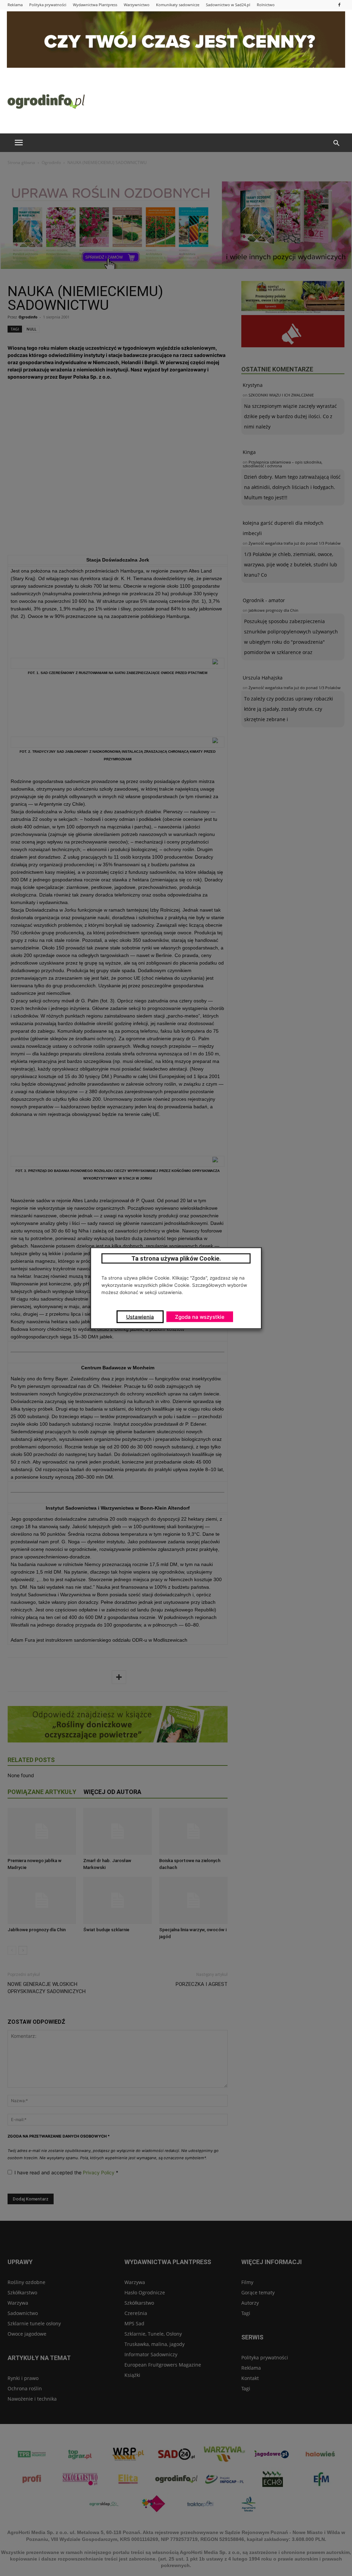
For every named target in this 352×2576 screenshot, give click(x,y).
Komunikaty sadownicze (178, 5)
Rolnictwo (266, 5)
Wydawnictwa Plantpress (95, 5)
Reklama (15, 5)
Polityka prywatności (48, 5)
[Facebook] (339, 5)
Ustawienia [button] (140, 1317)
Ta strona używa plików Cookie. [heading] (176, 1258)
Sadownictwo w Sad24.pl (228, 5)
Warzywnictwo (137, 5)
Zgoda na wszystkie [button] (200, 1317)
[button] (336, 143)
